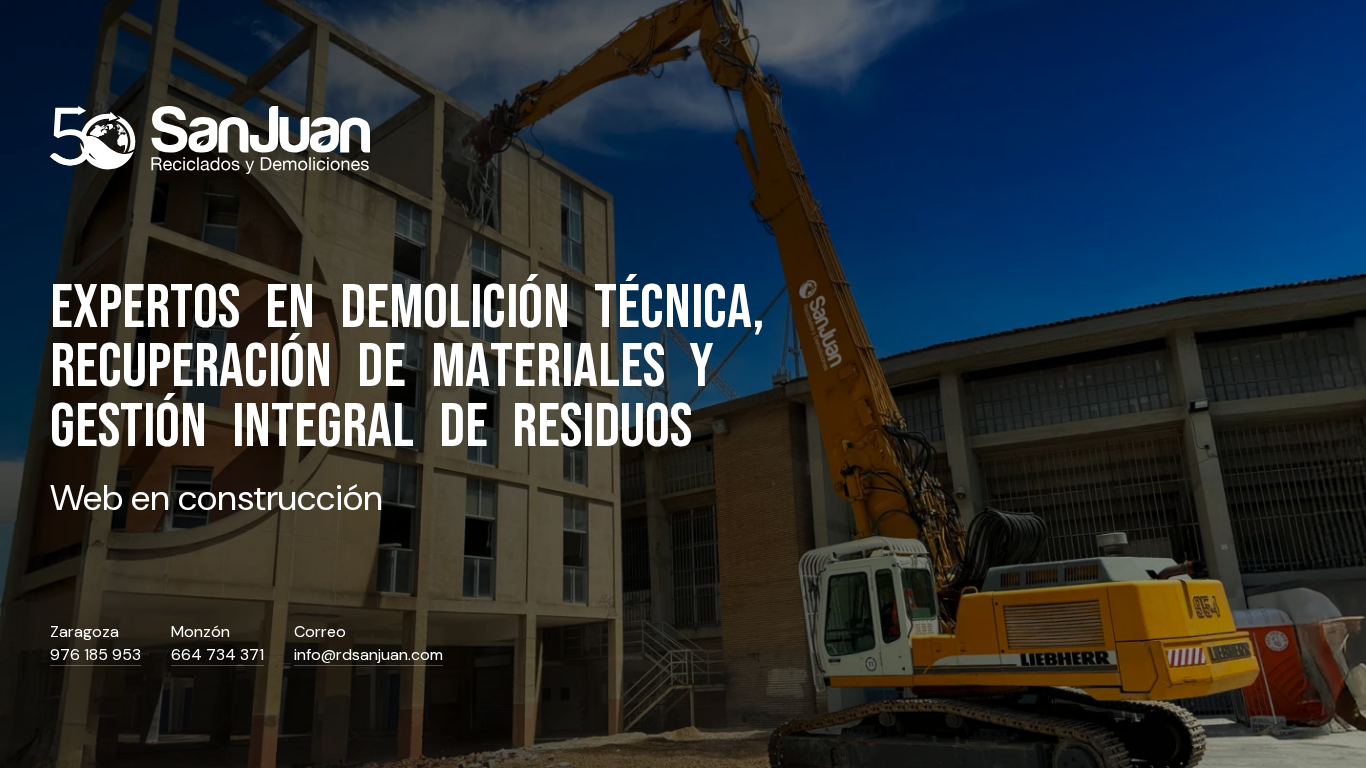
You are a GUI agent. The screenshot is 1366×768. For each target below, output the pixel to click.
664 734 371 (217, 655)
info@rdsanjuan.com (368, 655)
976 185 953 (95, 655)
